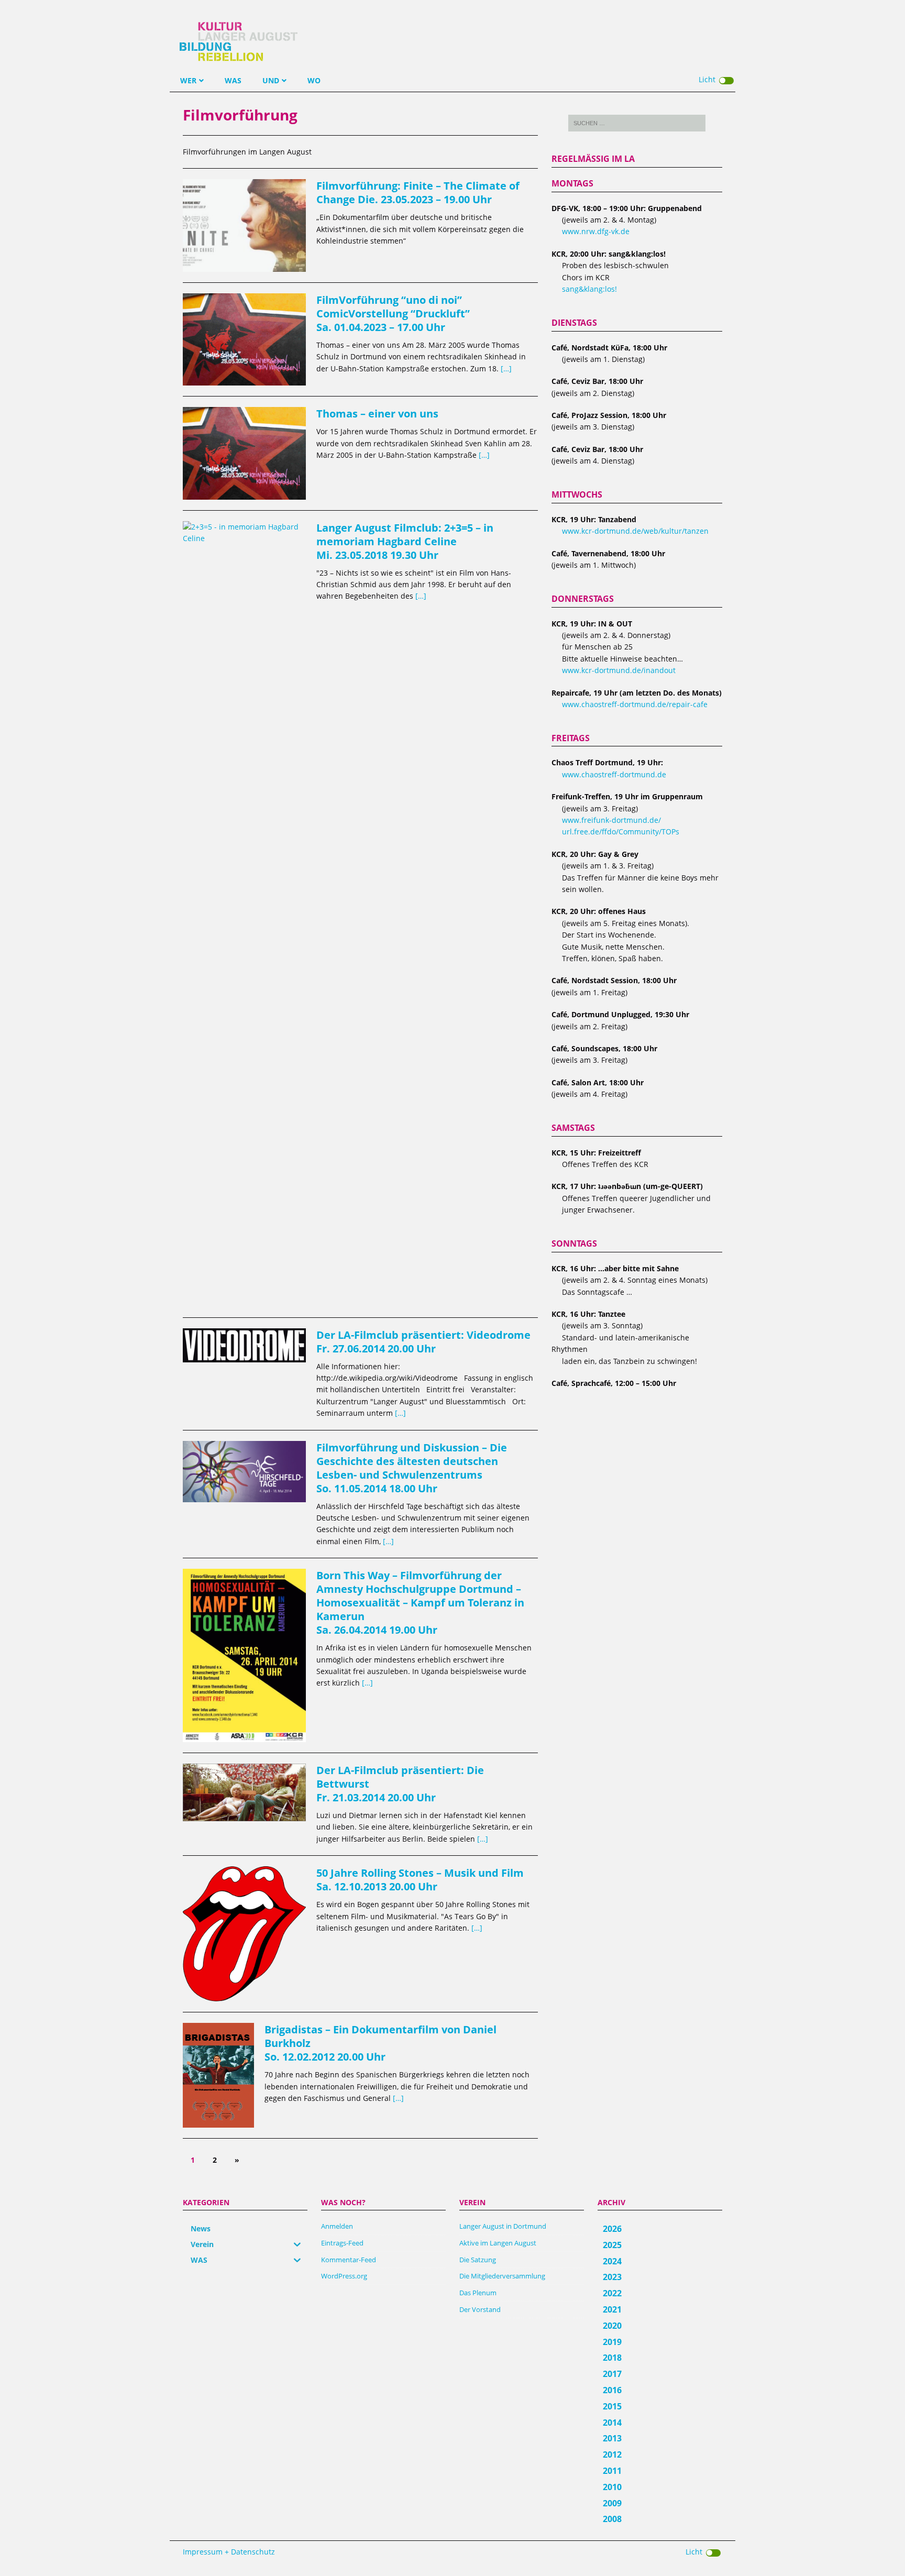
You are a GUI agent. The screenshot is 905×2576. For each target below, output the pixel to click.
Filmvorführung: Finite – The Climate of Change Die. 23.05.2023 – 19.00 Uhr (418, 192)
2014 (612, 2423)
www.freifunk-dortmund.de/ (611, 820)
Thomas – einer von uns (377, 414)
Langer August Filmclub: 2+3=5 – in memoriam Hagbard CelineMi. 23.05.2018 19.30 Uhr (405, 541)
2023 (612, 2277)
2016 (612, 2390)
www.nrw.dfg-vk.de (596, 231)
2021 (612, 2309)
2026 (612, 2229)
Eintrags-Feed (342, 2243)
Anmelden (337, 2226)
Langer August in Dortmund (503, 2226)
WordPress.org (344, 2276)
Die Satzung (478, 2260)
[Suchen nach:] (637, 123)
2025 (612, 2245)
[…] (506, 368)
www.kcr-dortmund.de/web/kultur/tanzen (635, 531)
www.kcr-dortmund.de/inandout (619, 670)
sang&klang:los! (589, 289)
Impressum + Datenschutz (229, 2552)
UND (271, 80)
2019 (612, 2342)
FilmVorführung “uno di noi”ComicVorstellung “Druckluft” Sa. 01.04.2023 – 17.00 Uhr (393, 313)
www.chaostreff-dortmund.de (614, 774)
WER (188, 80)
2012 (612, 2454)
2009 (612, 2503)
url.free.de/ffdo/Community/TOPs (621, 832)
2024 (612, 2261)
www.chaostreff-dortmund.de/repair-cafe (635, 704)
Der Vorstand (480, 2309)
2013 (612, 2438)
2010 (612, 2487)
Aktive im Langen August (498, 2243)
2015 (612, 2406)
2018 (612, 2358)
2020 (612, 2326)
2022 (612, 2293)
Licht (707, 79)
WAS (233, 80)
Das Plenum (478, 2293)
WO (314, 80)
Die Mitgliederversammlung (502, 2276)
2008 (612, 2519)
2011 (612, 2471)
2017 (612, 2374)
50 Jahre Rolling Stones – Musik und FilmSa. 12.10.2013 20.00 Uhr (420, 1880)
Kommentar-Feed (349, 2260)
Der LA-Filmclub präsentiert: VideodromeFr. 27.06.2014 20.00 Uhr (423, 1342)
